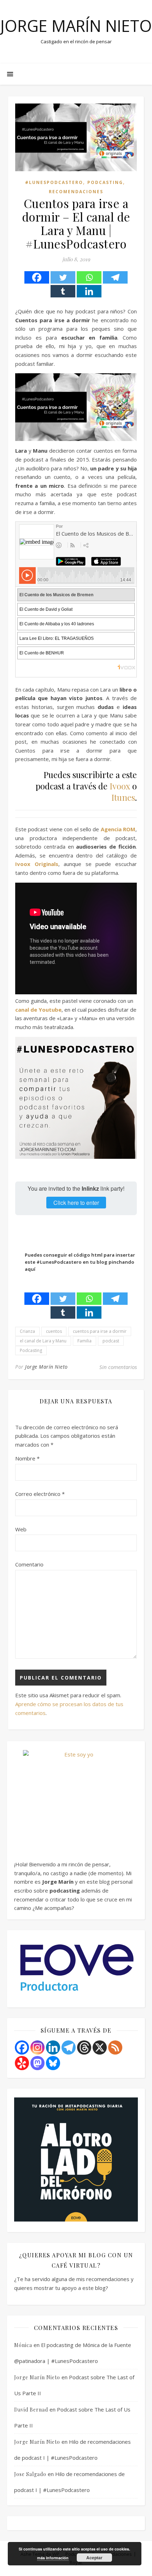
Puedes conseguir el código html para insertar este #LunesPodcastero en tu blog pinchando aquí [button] (80, 1262)
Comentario (29, 1564)
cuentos (54, 1331)
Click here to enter (76, 1203)
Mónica (23, 2345)
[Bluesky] (53, 2063)
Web (21, 1529)
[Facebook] (37, 277)
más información (53, 2558)
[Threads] (84, 2047)
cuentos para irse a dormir (100, 1331)
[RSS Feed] (115, 2047)
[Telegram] (115, 277)
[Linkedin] (89, 291)
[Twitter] (63, 277)
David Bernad (31, 2410)
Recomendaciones (76, 192)
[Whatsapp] (89, 277)
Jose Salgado (30, 2474)
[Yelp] (22, 2063)
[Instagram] (37, 2047)
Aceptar (94, 2558)
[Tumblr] (63, 291)
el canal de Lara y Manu (43, 1341)
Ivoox (120, 786)
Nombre (27, 1458)
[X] (100, 2047)
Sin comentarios (118, 1367)
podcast (111, 1341)
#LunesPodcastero (54, 182)
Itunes (123, 797)
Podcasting (105, 182)
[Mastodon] (37, 2063)
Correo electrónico (40, 1494)
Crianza (27, 1331)
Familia (84, 1341)
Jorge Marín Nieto (76, 26)
